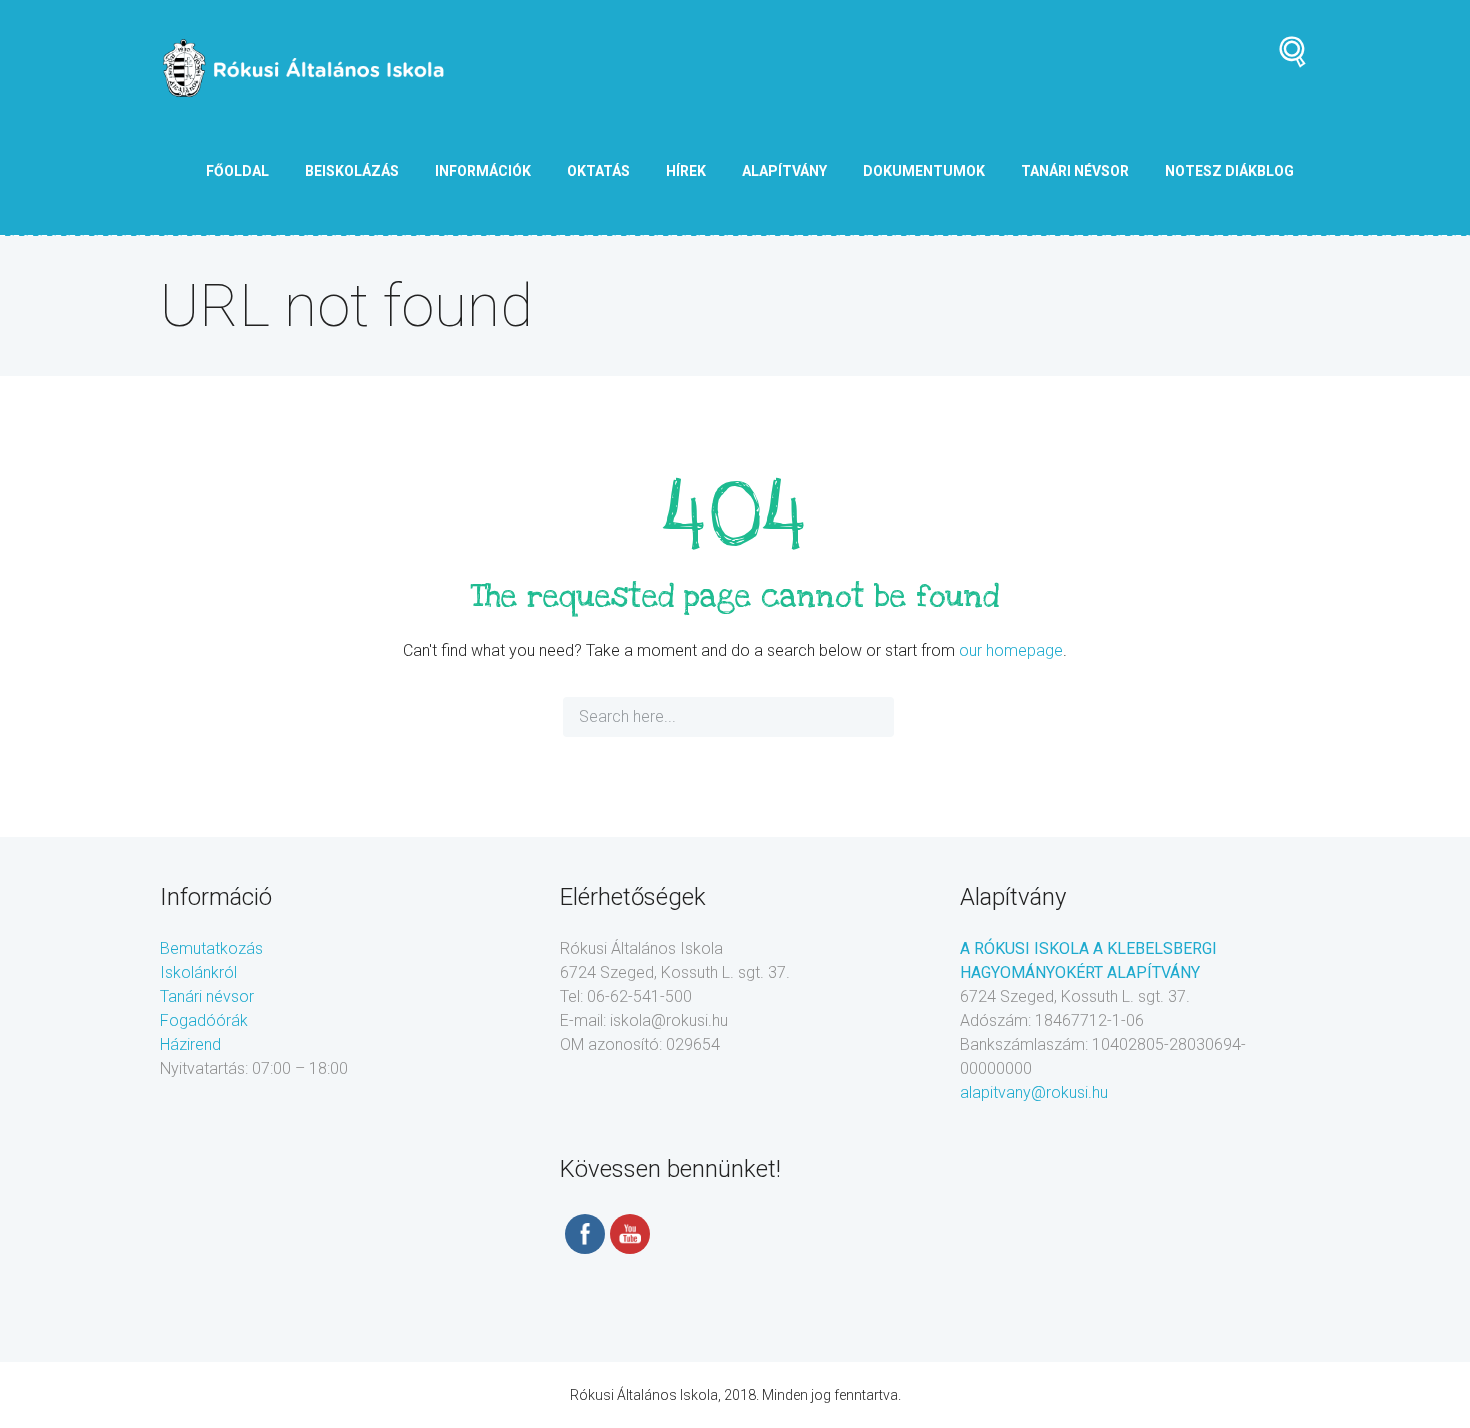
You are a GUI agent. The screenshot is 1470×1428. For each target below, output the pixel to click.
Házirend (190, 1044)
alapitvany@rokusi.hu (1034, 1092)
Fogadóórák (204, 1020)
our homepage (1011, 650)
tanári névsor (1075, 171)
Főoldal (237, 171)
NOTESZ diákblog (1229, 171)
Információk (483, 171)
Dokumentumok (924, 171)
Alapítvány (784, 171)
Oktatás (598, 171)
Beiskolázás (352, 171)
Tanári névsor (207, 996)
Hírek (686, 171)
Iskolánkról (198, 972)
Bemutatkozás (211, 948)
